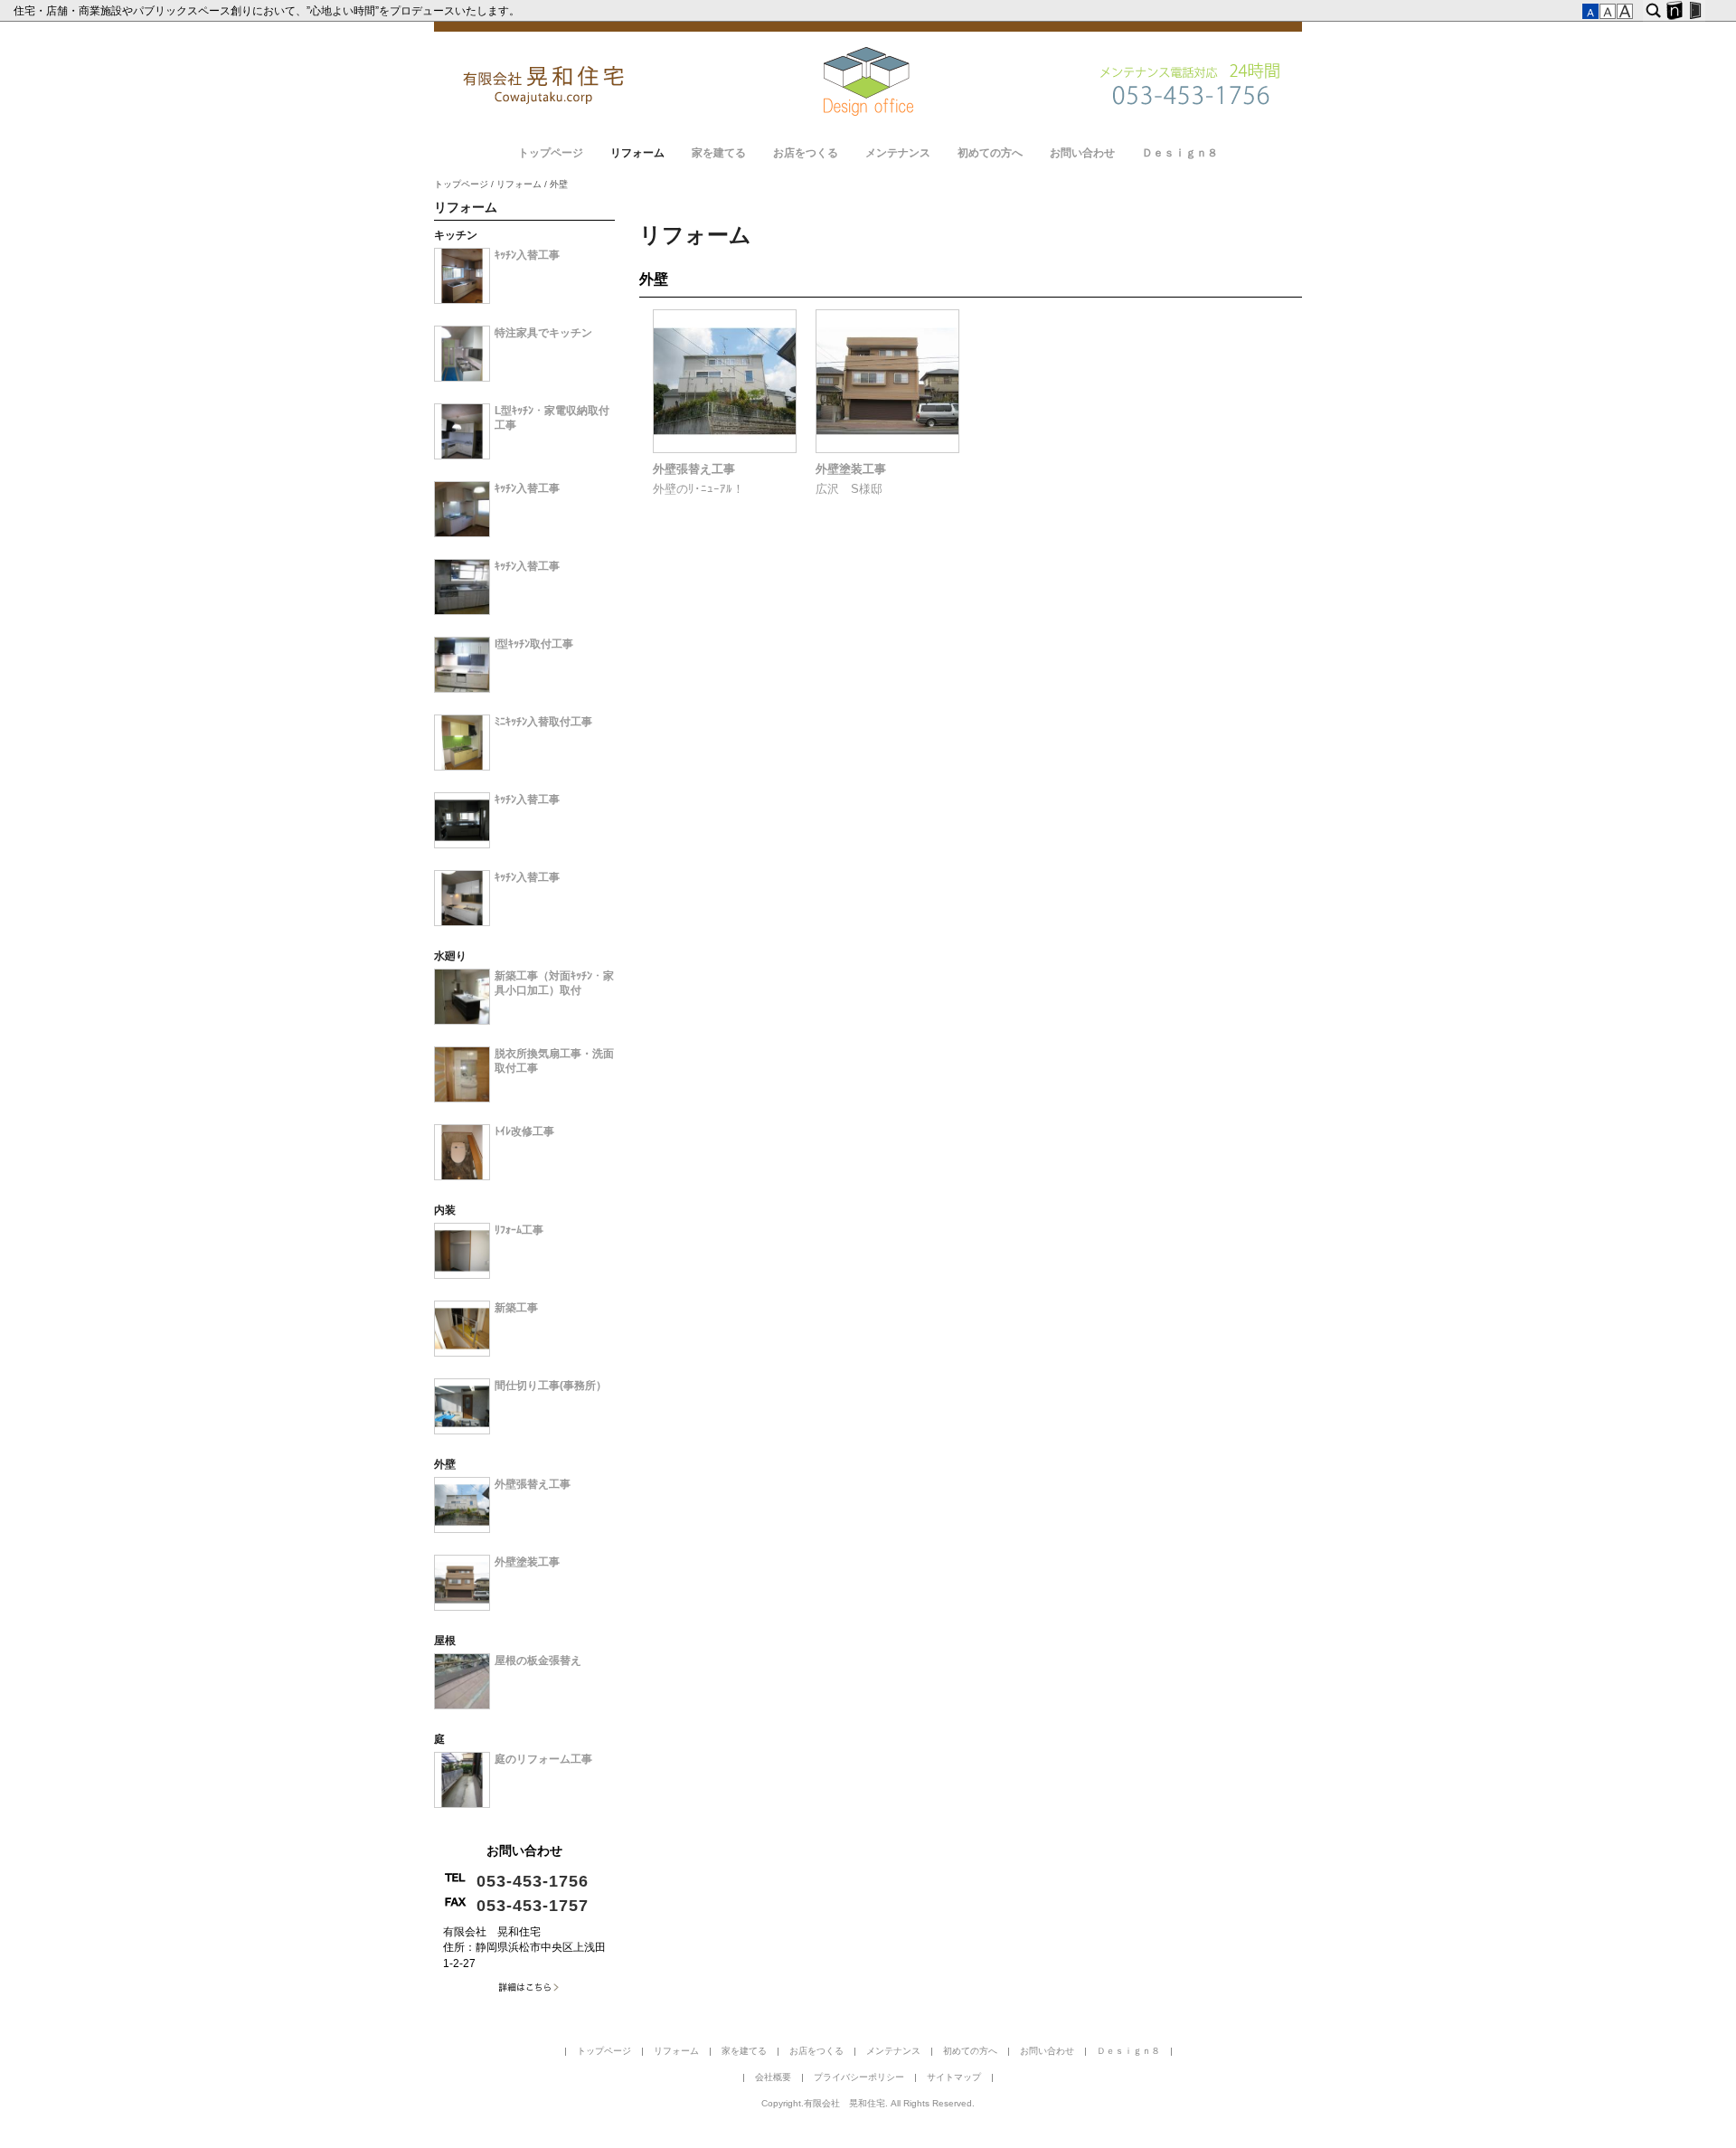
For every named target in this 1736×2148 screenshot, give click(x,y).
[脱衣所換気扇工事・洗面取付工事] (462, 1099)
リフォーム (637, 153)
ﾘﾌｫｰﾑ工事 (519, 1230)
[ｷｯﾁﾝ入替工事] (462, 300)
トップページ (551, 153)
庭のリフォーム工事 (543, 1759)
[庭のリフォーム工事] (462, 1804)
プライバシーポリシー (859, 2077)
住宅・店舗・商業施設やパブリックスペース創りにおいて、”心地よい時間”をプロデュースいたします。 (268, 11)
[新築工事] (462, 1353)
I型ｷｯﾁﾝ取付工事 (534, 644)
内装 (445, 1210)
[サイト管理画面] (1695, 11)
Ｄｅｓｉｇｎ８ (1180, 153)
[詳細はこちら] (524, 1992)
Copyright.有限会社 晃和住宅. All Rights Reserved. (868, 2103)
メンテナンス (898, 153)
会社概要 (773, 2077)
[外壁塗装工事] (887, 449)
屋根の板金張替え (538, 1661)
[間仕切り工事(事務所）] (462, 1431)
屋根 (445, 1641)
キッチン (456, 235)
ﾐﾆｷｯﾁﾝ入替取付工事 (543, 722)
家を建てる (719, 153)
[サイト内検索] (1653, 11)
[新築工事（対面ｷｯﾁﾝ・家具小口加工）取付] (462, 1021)
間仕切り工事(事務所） (551, 1386)
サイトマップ (954, 2077)
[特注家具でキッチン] (462, 378)
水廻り (450, 956)
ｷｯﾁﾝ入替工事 (527, 255)
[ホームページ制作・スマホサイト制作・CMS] (1674, 11)
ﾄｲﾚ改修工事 (524, 1131)
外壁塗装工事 (851, 469)
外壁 (654, 279)
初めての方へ (990, 153)
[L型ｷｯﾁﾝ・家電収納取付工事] (462, 456)
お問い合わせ (1082, 153)
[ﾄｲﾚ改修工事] (462, 1177)
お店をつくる (806, 153)
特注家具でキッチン (543, 333)
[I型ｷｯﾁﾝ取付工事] (462, 689)
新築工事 (516, 1308)
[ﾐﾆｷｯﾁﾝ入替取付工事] (462, 767)
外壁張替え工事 (694, 469)
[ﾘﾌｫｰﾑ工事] (462, 1275)
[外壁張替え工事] (725, 449)
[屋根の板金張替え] (462, 1706)
